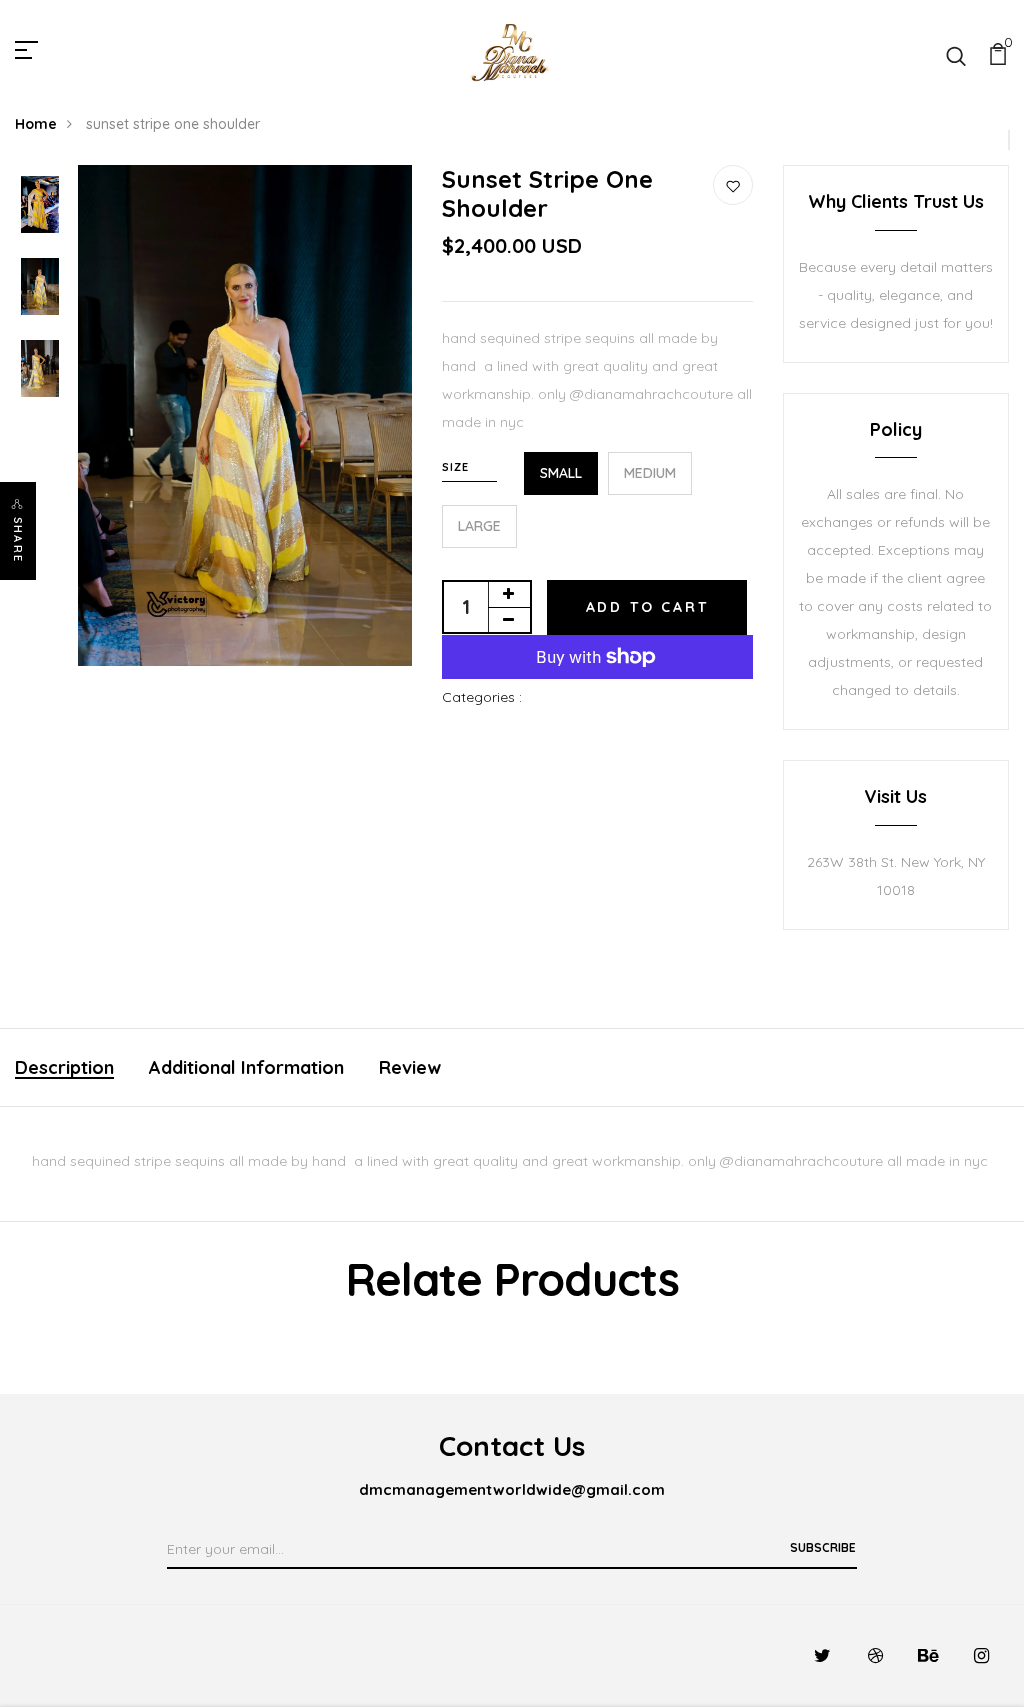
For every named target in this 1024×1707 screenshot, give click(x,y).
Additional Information (246, 1067)
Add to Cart (647, 607)
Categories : (482, 697)
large (479, 526)
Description (64, 1067)
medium (650, 473)
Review (410, 1067)
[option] (40, 206)
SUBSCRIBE (823, 1547)
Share (18, 540)
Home (36, 124)
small (561, 473)
